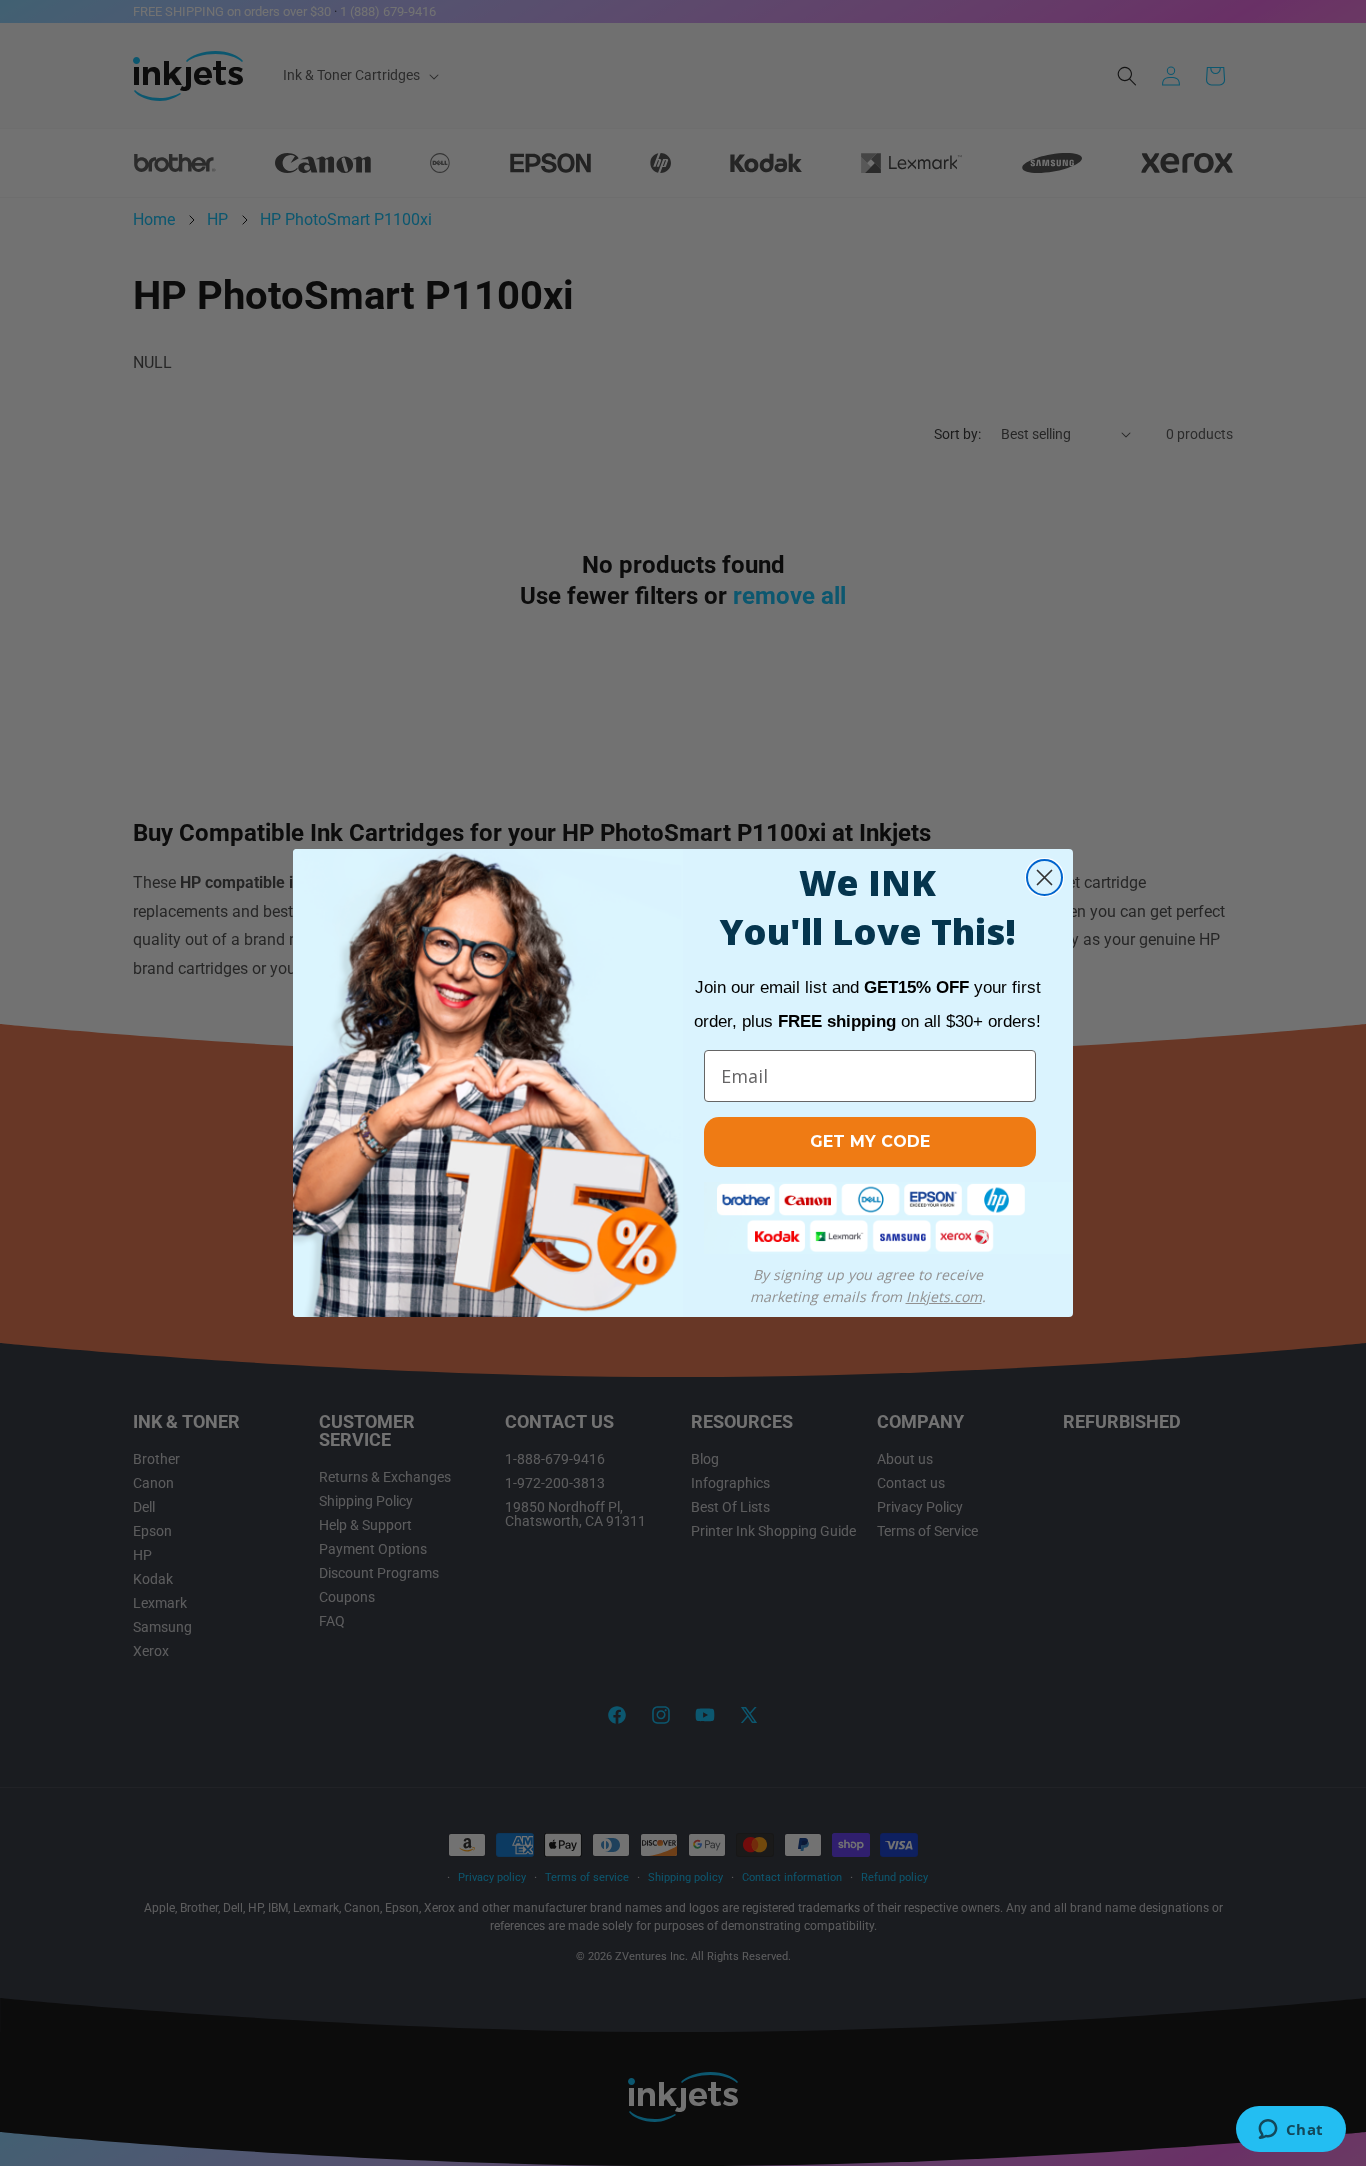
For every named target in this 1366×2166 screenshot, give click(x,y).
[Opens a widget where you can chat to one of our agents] (1290, 2131)
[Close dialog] (1044, 877)
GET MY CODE (870, 1141)
